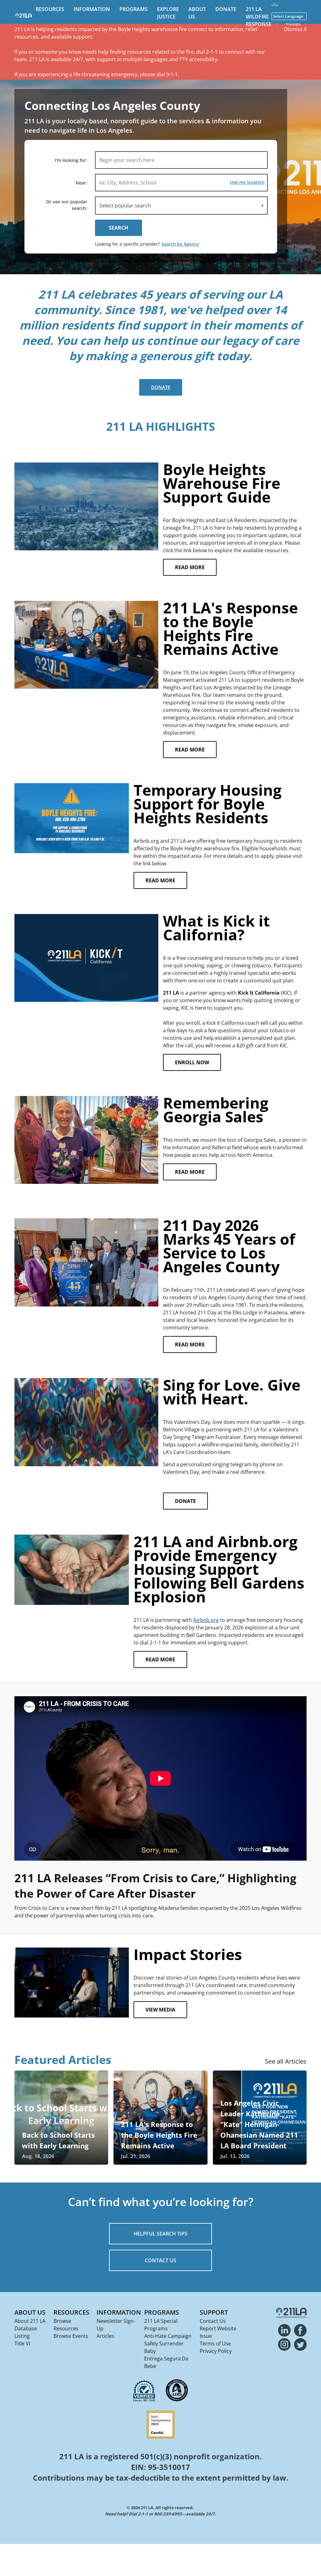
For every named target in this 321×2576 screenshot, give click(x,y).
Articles (105, 2336)
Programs (134, 9)
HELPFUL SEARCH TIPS (160, 2234)
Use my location (247, 182)
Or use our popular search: (67, 205)
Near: (81, 183)
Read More (190, 567)
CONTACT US (160, 2260)
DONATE (185, 1501)
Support (214, 2312)
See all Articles (286, 2061)
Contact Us (213, 2321)
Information (92, 9)
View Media (160, 2010)
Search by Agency (180, 244)
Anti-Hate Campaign (168, 2336)
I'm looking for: (71, 160)
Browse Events (71, 2336)
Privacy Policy (216, 2351)
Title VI (22, 2344)
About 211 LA (30, 2321)
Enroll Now (192, 1062)
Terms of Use (215, 2344)
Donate (226, 9)
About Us (30, 2312)
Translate (293, 24)
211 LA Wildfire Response (259, 17)
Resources (50, 9)
